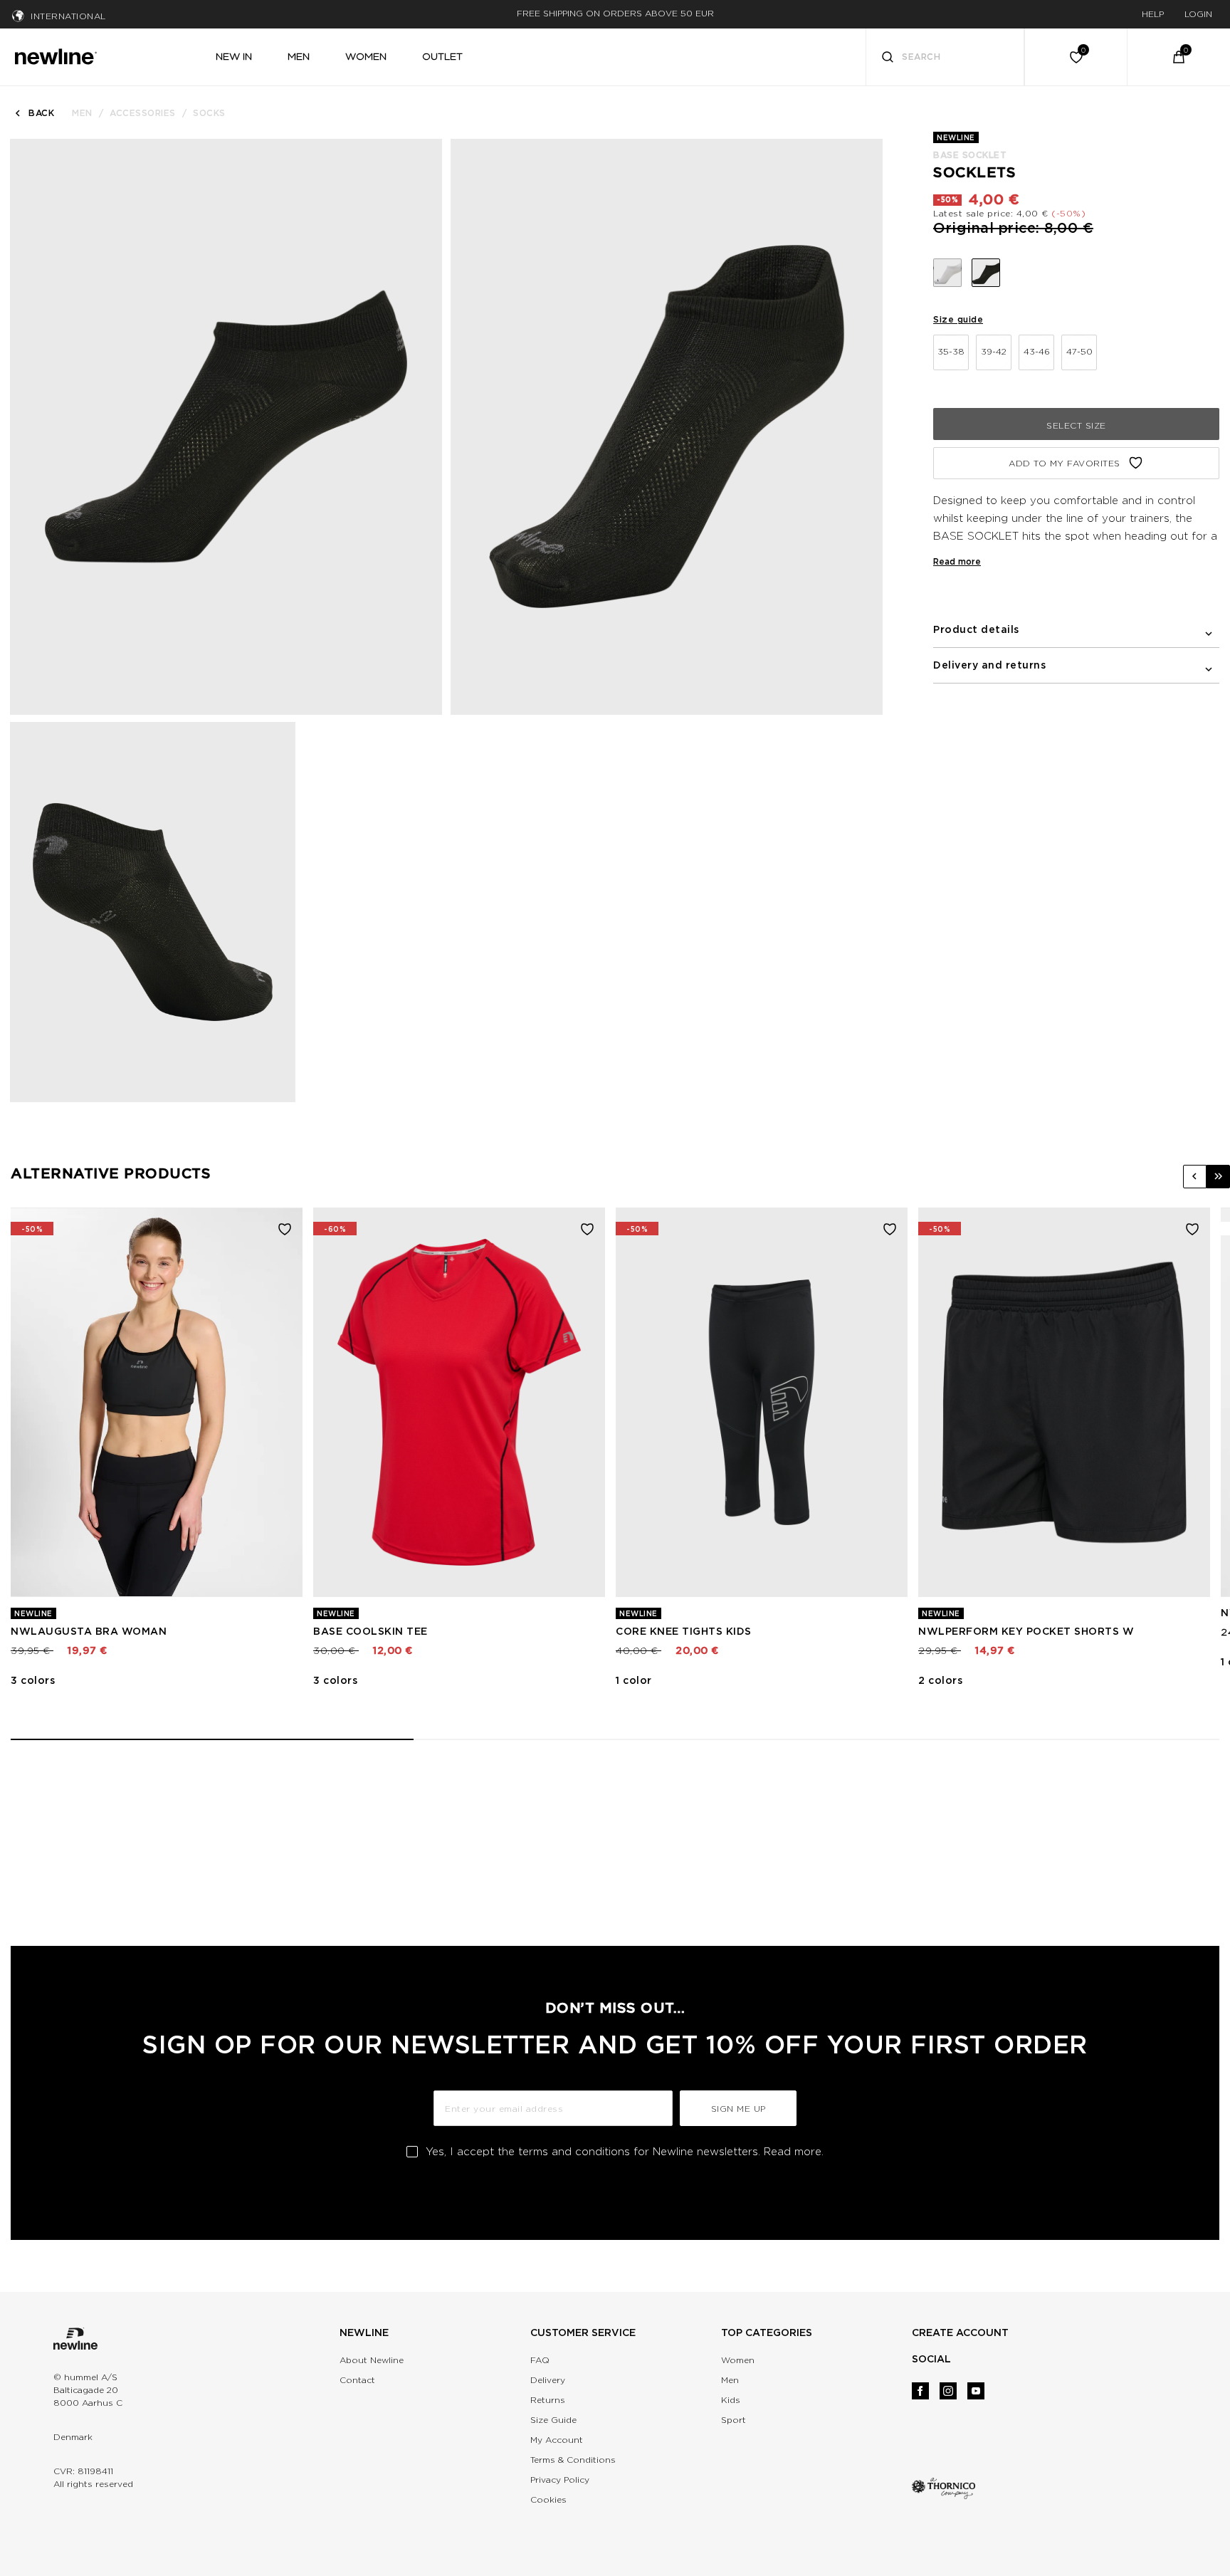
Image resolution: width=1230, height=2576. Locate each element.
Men (82, 113)
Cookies (548, 2499)
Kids (731, 2400)
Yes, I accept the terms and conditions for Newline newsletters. (625, 2152)
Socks (209, 113)
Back (41, 113)
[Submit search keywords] (888, 59)
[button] (1195, 1177)
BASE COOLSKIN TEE (370, 1631)
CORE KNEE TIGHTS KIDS (684, 1631)
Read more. (794, 2152)
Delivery (548, 2380)
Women (738, 2360)
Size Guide (553, 2420)
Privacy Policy (560, 2480)
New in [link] (234, 56)
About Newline (372, 2360)
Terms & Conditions (573, 2460)
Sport (734, 2420)
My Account (557, 2440)
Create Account (960, 2332)
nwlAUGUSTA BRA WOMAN (89, 1631)
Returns (548, 2400)
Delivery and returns (989, 665)
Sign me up (738, 2109)
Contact (357, 2380)
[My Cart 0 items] (1179, 57)
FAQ (540, 2360)
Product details (976, 629)
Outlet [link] (442, 56)
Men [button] (299, 56)
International (68, 16)
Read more (957, 561)
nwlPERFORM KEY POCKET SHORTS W (1026, 1631)
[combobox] (945, 57)
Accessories (143, 113)
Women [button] (366, 56)
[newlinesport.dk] (56, 55)
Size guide (958, 319)
